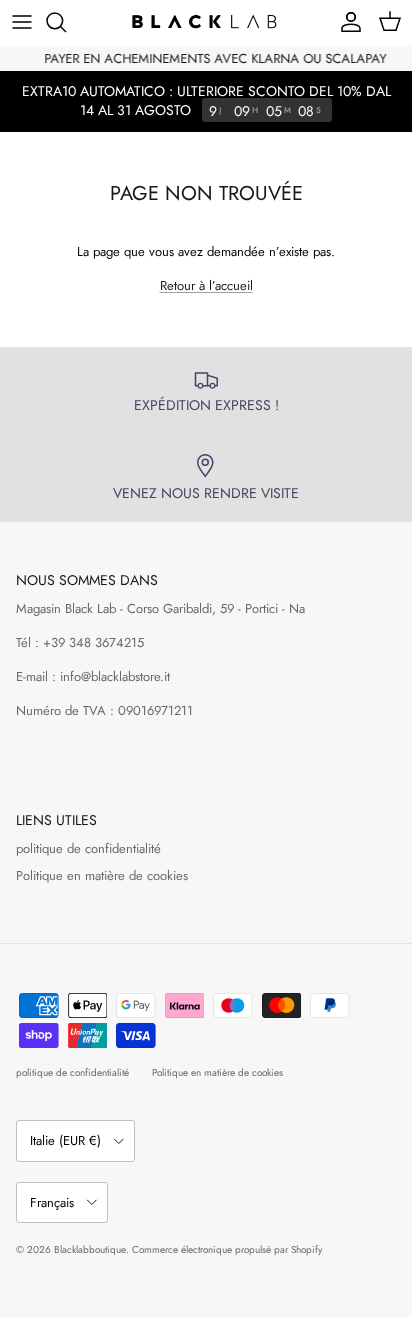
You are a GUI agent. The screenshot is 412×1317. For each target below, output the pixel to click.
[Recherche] (66, 22)
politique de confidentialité (88, 848)
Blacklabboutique (90, 1249)
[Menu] (22, 22)
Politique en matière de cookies (102, 875)
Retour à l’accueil (206, 285)
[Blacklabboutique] (206, 22)
